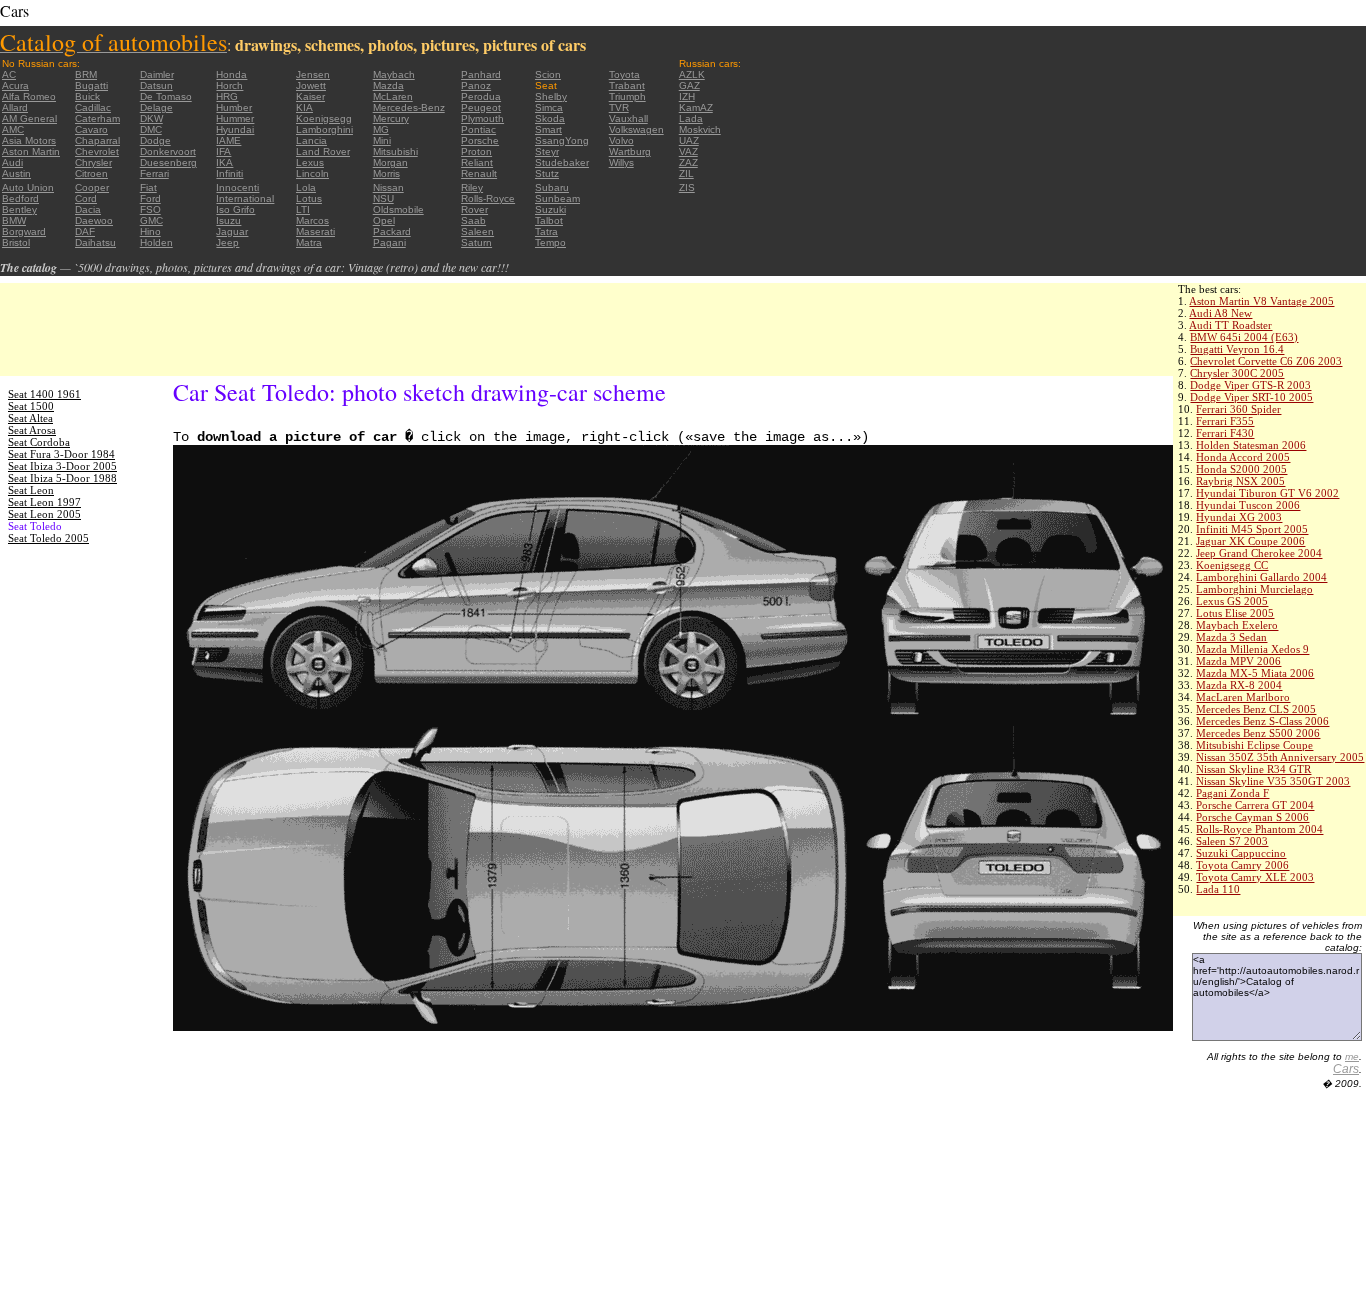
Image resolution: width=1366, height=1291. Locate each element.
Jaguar (232, 231)
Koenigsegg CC (1232, 565)
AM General (29, 118)
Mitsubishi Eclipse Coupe (1254, 745)
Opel (384, 220)
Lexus (310, 162)
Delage (156, 107)
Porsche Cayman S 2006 (1252, 817)
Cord (86, 198)
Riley (472, 187)
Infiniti (229, 173)
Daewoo (94, 220)
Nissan (388, 187)
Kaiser (310, 96)
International (245, 198)
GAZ (689, 85)
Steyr (547, 151)
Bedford (20, 198)
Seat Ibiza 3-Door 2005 (62, 466)
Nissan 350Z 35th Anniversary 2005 (1280, 757)
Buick (87, 96)
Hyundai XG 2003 (1239, 517)
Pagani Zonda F (1232, 793)
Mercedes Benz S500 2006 (1258, 733)
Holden (156, 242)
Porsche (480, 140)
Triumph (627, 96)
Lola (306, 187)
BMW (14, 220)
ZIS (687, 187)
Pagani (389, 242)
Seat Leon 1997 (44, 502)
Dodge (155, 140)
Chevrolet (97, 151)
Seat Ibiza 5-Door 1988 (62, 478)
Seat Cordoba (39, 442)
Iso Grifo (235, 209)
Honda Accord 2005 (1243, 457)
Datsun (156, 85)
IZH (687, 96)
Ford (150, 198)
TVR (619, 107)
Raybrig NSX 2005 (1240, 481)
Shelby (551, 96)
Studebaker (562, 162)
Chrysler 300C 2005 (1237, 373)
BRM (86, 74)
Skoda (550, 118)
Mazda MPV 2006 (1238, 661)
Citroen (91, 173)
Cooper (92, 187)
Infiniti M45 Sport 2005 (1252, 529)
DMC (151, 129)
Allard (15, 107)
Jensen (313, 74)
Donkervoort (168, 151)
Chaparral (97, 140)
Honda (231, 74)
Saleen (477, 231)
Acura (15, 85)
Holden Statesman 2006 (1251, 445)
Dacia (88, 209)
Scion (548, 74)
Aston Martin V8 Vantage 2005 (1261, 301)
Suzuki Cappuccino (1241, 853)
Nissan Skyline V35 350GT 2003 (1273, 781)
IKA (224, 162)
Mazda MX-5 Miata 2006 (1255, 673)
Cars (1346, 1069)
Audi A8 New (1220, 313)
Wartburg (630, 151)
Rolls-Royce (488, 198)
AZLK (692, 74)
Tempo (550, 242)
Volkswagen (636, 129)
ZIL (686, 173)
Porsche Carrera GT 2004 (1255, 805)
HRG (227, 96)
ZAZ (688, 162)
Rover (474, 209)
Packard (392, 231)
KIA (304, 107)
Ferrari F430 (1225, 433)
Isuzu (228, 220)
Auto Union (28, 187)
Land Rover (323, 151)
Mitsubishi (395, 151)
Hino (150, 231)
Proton (476, 151)
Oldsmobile (398, 209)
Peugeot (481, 107)
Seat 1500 (31, 406)
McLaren (393, 96)
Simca (549, 107)
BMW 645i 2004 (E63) (1244, 337)
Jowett (311, 85)
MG (381, 129)
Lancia (311, 140)
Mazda (388, 85)
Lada (691, 118)
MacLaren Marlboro (1243, 697)
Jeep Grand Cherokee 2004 (1259, 553)
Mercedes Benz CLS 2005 (1256, 709)
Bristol (16, 242)
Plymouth (482, 118)
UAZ (689, 140)
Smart (548, 129)
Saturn (476, 242)
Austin (16, 173)
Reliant (477, 162)
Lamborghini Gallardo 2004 (1261, 577)
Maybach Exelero (1237, 625)
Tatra (546, 231)
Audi (12, 162)
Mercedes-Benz (409, 107)
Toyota (624, 74)
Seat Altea (30, 418)
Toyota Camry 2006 (1242, 865)
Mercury (391, 118)
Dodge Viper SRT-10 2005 (1251, 397)
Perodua (481, 96)
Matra (309, 242)
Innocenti (237, 187)
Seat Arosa (32, 430)
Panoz (476, 85)
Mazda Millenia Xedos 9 (1252, 649)
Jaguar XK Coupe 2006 (1250, 541)
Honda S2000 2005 (1241, 469)
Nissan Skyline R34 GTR (1253, 769)
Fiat (148, 187)
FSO (150, 209)
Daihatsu (95, 242)
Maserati (315, 231)
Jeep (227, 242)
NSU (383, 198)
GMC (151, 220)
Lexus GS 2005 (1232, 601)
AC (9, 74)
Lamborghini (324, 129)
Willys (621, 162)
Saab (473, 220)
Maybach (394, 74)
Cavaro (91, 129)
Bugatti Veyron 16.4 (1237, 349)
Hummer (235, 118)
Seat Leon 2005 (44, 514)
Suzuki (550, 209)
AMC (13, 129)
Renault (479, 173)
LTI (303, 209)
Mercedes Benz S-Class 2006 (1262, 721)
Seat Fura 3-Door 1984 (61, 454)
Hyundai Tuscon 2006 (1248, 505)
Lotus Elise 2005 (1235, 613)
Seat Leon (31, 490)
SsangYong (562, 140)
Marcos (312, 220)
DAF (85, 231)
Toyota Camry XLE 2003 (1255, 877)
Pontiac (478, 129)
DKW (151, 118)
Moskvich (700, 129)
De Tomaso (166, 96)
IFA (223, 151)
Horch (229, 85)
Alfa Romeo (29, 96)
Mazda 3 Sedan (1231, 637)
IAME (228, 140)
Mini (382, 140)
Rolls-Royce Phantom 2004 (1259, 829)
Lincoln (312, 173)
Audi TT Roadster (1230, 325)
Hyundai (235, 129)
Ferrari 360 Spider (1238, 409)
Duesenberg (168, 162)
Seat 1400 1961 (44, 394)
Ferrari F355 (1225, 421)
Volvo (621, 140)
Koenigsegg (324, 118)
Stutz (547, 173)
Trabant (627, 85)
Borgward (24, 231)
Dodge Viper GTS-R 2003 (1250, 385)
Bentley (19, 209)
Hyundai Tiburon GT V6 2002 (1267, 493)
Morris (386, 173)
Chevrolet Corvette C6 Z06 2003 (1266, 361)
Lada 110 (1218, 889)
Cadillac (93, 107)
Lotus (309, 198)
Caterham (97, 118)
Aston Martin (31, 151)
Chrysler (93, 162)
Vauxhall (628, 118)
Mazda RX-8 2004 (1239, 685)
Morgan (390, 162)
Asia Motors (29, 140)
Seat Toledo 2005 (48, 538)
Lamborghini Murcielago (1254, 589)
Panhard (481, 74)
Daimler (157, 74)
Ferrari (154, 173)
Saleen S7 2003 (1232, 841)
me (1352, 1056)
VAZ (688, 151)
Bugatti (91, 85)
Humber (234, 107)
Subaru (552, 187)
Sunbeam (557, 198)
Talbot (549, 220)
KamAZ (696, 107)
